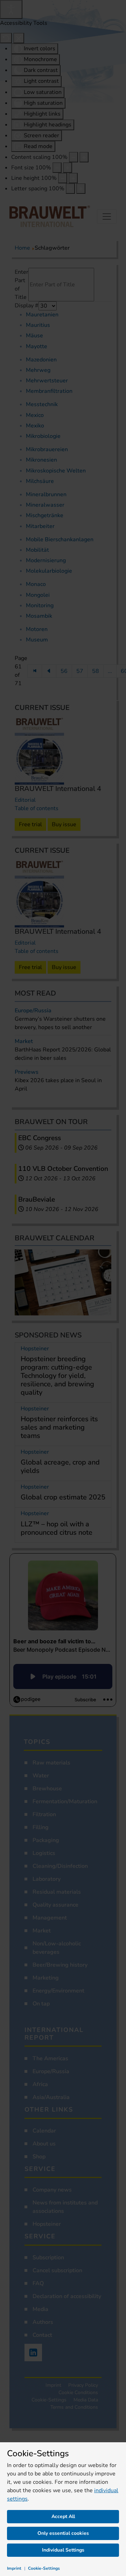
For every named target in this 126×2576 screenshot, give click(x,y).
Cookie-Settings (44, 2568)
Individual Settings (63, 2550)
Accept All (63, 2516)
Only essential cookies (63, 2533)
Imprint (14, 2568)
